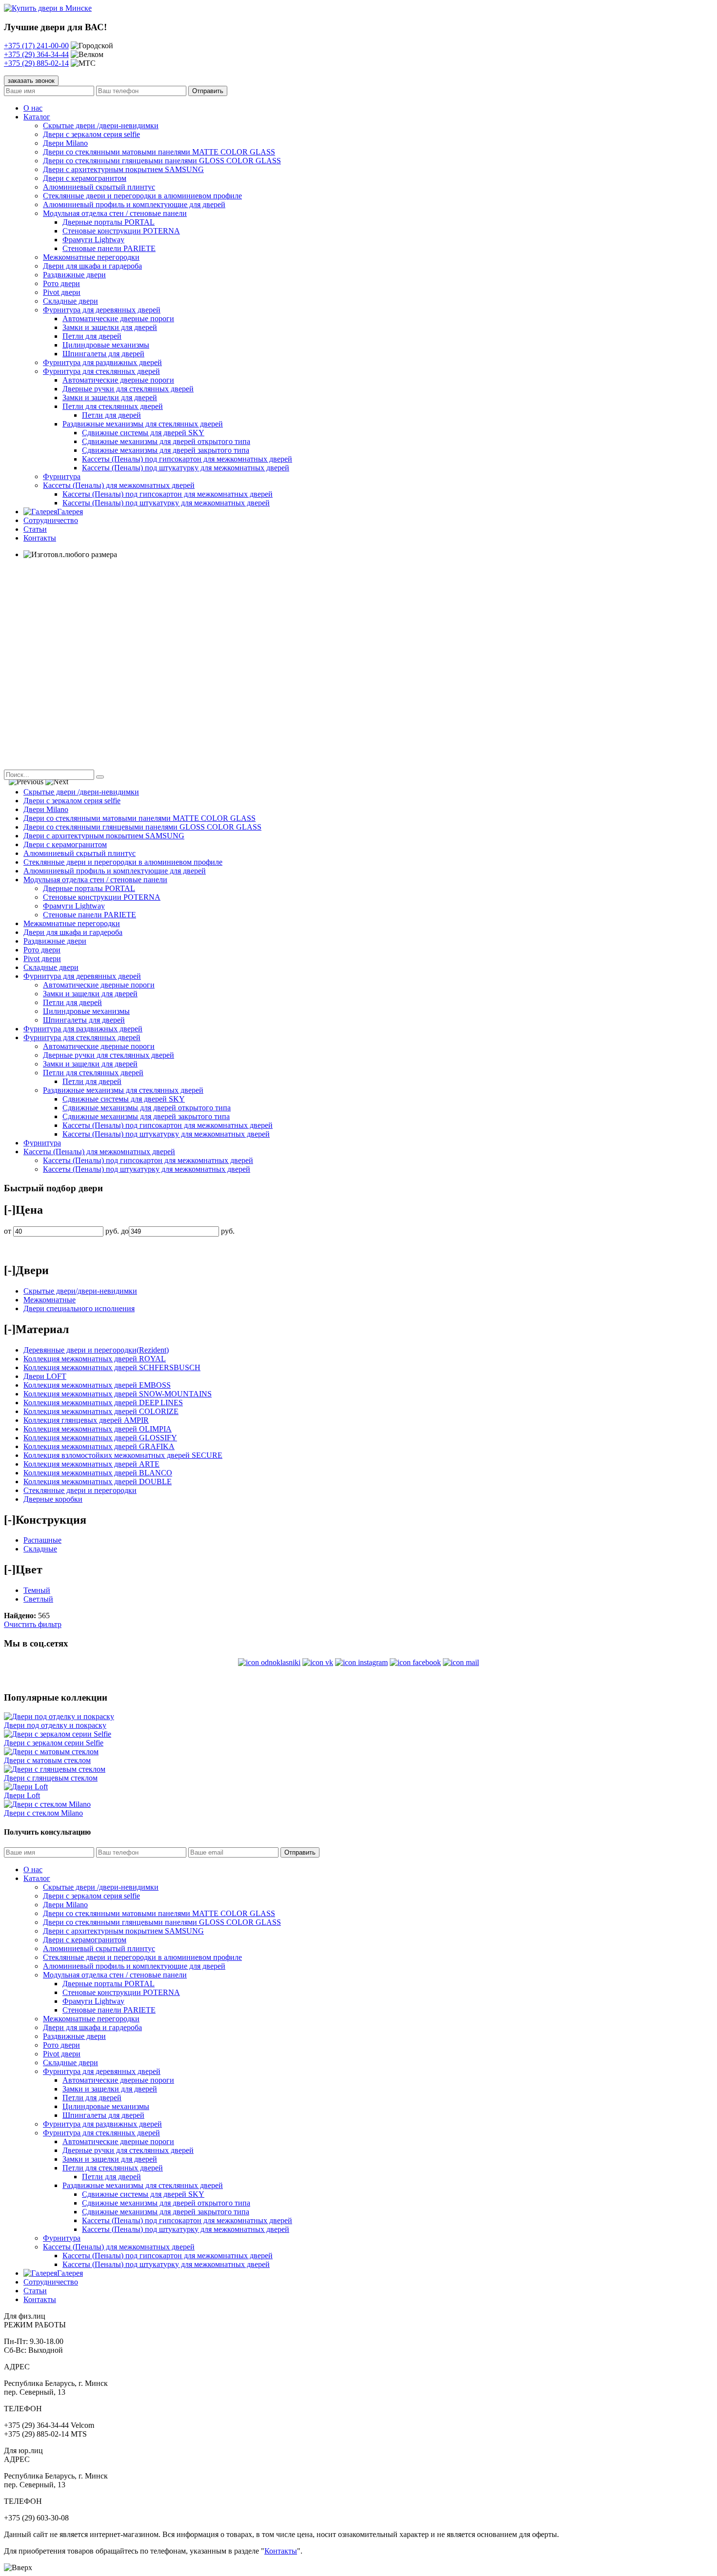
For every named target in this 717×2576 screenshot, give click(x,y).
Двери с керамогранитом (85, 178)
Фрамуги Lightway (93, 240)
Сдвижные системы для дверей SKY (143, 433)
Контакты (40, 538)
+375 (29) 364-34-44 (36, 54)
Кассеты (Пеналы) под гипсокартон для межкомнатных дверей (187, 459)
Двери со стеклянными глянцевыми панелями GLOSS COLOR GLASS (162, 161)
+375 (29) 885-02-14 (36, 63)
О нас (33, 108)
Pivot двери (62, 292)
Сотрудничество (51, 520)
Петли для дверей (92, 336)
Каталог (37, 117)
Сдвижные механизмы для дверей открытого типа (166, 441)
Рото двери (61, 283)
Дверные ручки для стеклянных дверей (128, 389)
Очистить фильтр (33, 1624)
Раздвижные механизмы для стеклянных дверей (143, 424)
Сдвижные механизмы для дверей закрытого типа (166, 450)
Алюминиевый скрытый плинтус (99, 187)
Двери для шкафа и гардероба (92, 266)
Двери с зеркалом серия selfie (91, 134)
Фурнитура (62, 476)
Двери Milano (65, 143)
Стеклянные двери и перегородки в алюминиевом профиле (142, 196)
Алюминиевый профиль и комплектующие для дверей (134, 204)
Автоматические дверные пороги (118, 319)
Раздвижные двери (74, 275)
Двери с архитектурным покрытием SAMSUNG (123, 169)
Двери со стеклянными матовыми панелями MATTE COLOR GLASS (159, 152)
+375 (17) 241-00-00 (36, 46)
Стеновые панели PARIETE (109, 248)
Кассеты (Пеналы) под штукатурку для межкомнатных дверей (186, 468)
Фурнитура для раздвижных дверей (102, 362)
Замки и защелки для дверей (110, 327)
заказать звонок (31, 81)
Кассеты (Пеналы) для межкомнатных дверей (119, 485)
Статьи (35, 529)
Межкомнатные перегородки (91, 257)
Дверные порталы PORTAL (109, 222)
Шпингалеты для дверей (103, 354)
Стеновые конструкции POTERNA (121, 231)
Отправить (300, 1852)
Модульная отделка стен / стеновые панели (115, 213)
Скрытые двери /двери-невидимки (101, 126)
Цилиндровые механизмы (106, 345)
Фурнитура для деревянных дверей (102, 310)
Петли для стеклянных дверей (113, 406)
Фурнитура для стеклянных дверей (101, 371)
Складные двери (70, 301)
